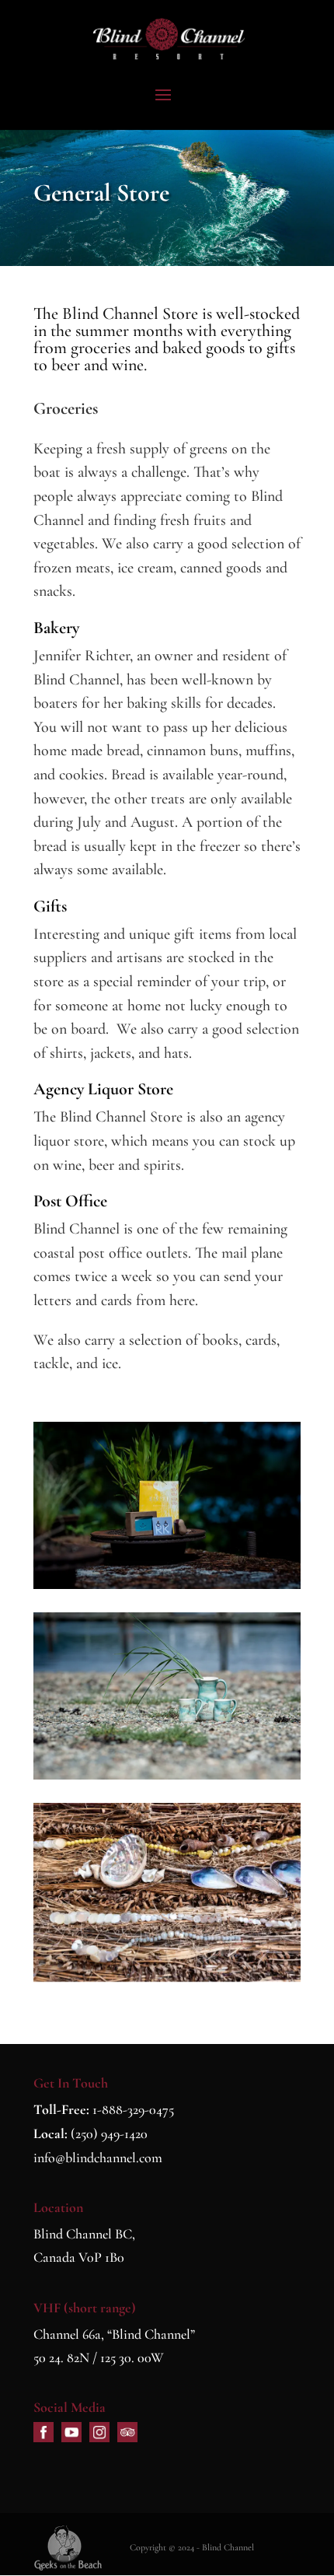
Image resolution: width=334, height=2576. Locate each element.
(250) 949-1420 (109, 2133)
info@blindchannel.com (98, 2158)
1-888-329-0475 (133, 2109)
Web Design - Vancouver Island (68, 2548)
